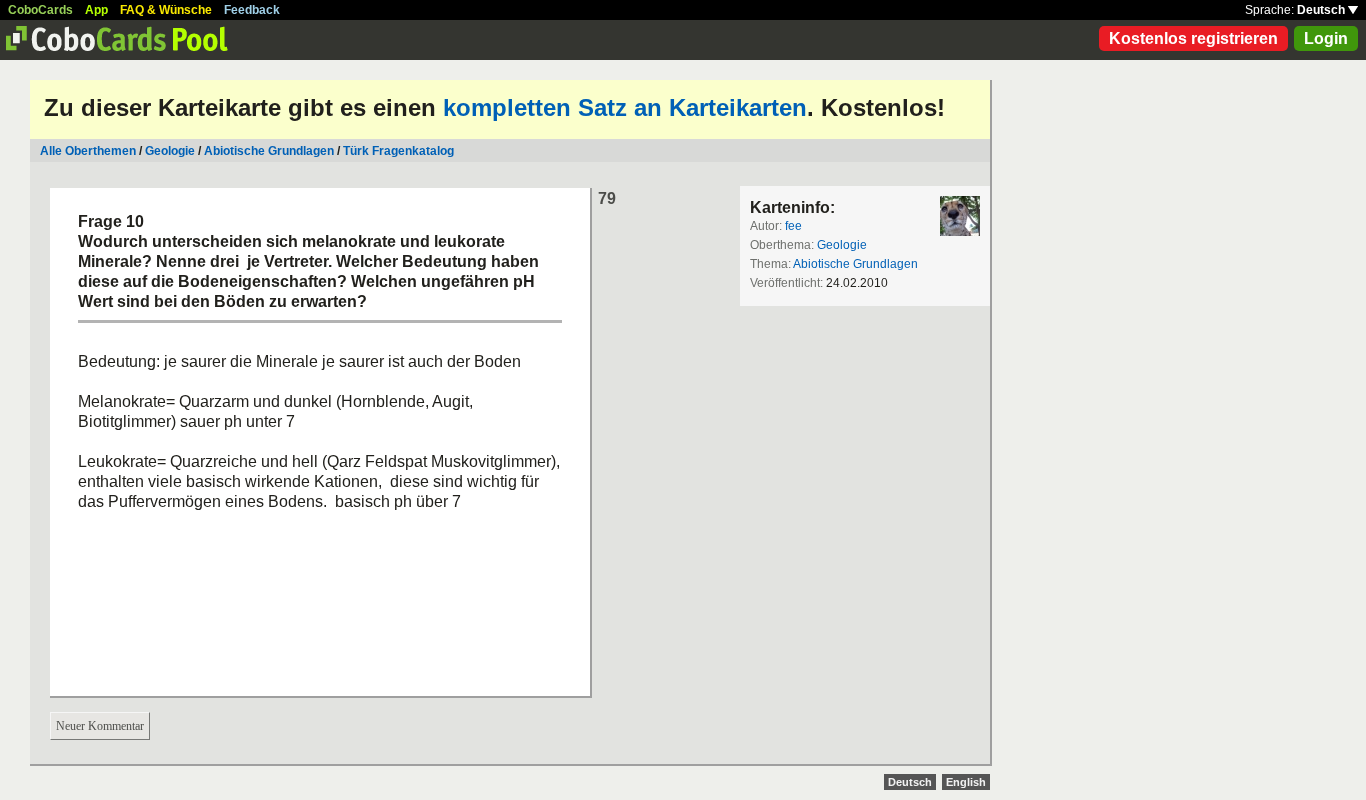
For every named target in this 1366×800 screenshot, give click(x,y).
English (966, 782)
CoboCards (40, 10)
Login (1326, 38)
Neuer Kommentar (100, 726)
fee (793, 226)
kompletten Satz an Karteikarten (625, 107)
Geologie (170, 151)
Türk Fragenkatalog (398, 151)
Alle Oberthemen (88, 151)
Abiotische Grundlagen (269, 151)
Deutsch (1322, 10)
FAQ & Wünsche (166, 10)
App (96, 10)
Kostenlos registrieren (1193, 38)
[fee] (960, 216)
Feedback (252, 10)
